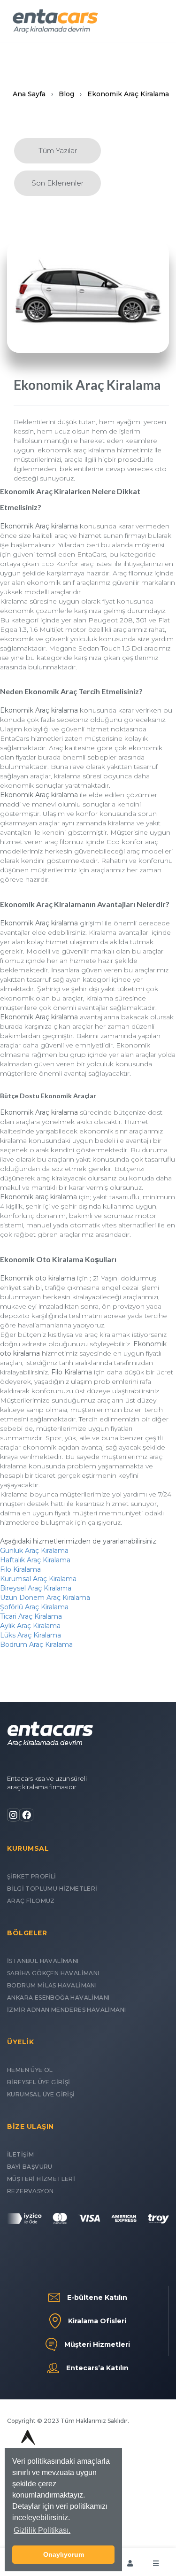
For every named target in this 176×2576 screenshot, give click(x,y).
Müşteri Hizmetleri (97, 2344)
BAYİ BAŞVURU (30, 2167)
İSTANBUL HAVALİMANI (43, 1961)
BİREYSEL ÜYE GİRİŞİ (39, 2082)
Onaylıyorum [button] (64, 2554)
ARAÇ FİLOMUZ (31, 1901)
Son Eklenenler (57, 183)
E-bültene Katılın (97, 2297)
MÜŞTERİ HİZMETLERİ (41, 2179)
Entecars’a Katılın (97, 2368)
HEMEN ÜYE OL (30, 2070)
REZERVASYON (30, 2191)
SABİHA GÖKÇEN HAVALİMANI (53, 1973)
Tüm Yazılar (58, 151)
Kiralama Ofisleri (97, 2321)
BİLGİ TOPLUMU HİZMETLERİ (52, 1889)
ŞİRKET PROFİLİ (32, 1876)
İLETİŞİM (20, 2154)
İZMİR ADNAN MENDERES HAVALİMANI (66, 2010)
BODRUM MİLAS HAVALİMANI (52, 1985)
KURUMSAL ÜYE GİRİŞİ (41, 2094)
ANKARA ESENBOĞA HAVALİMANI (58, 1998)
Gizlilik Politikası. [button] (42, 2530)
